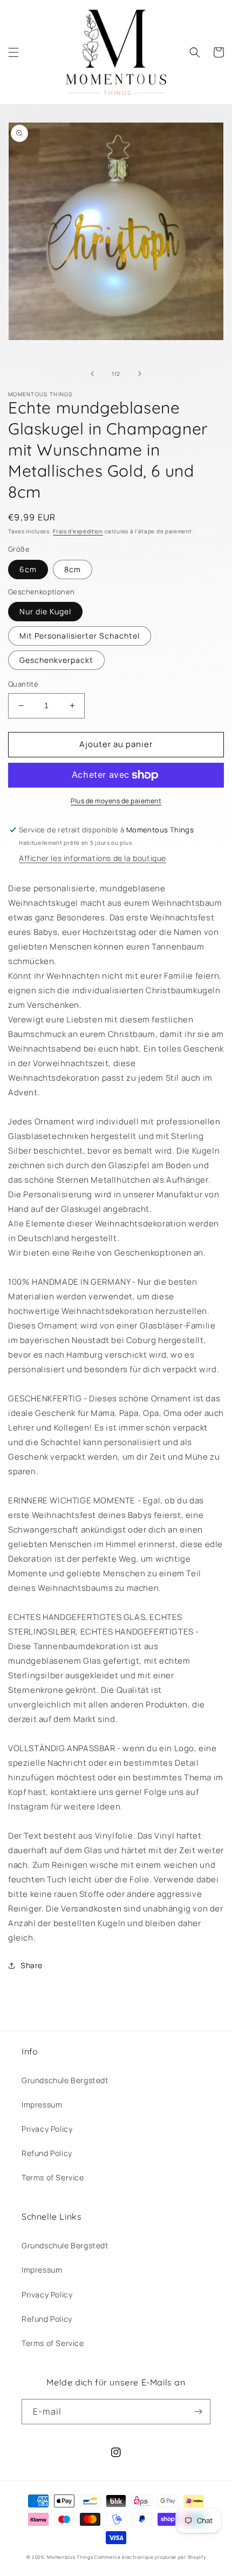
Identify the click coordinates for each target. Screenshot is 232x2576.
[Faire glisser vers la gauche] (92, 374)
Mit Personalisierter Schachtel (80, 636)
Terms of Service (53, 2177)
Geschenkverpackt (56, 660)
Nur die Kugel (45, 611)
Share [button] (32, 1965)
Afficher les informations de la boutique (93, 858)
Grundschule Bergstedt (65, 2080)
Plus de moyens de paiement (116, 801)
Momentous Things (70, 2557)
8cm (73, 569)
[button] (13, 52)
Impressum (42, 2104)
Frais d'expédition (78, 531)
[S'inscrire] (198, 2412)
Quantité (23, 684)
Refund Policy (47, 2153)
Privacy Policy (47, 2129)
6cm (28, 569)
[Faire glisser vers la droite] (140, 374)
